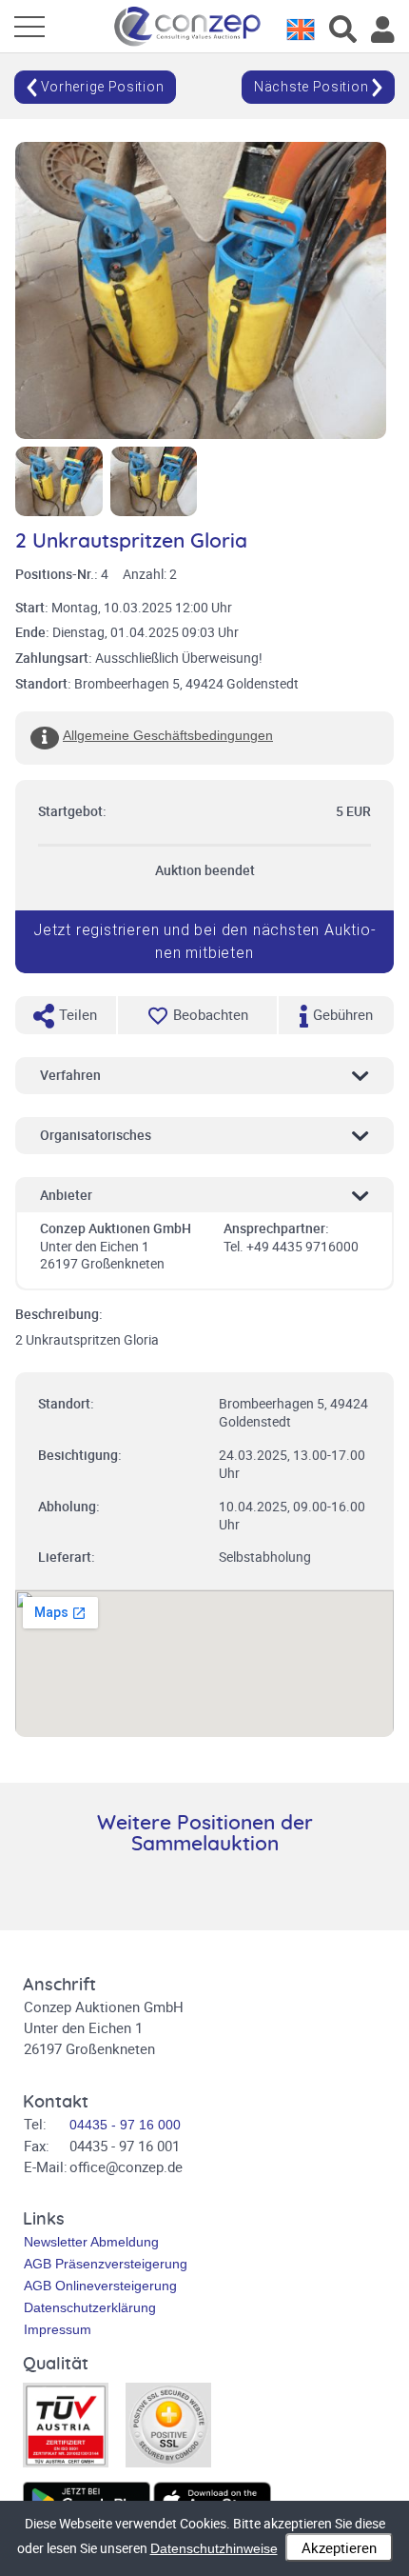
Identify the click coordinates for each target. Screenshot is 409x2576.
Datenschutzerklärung (90, 2307)
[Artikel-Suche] (343, 30)
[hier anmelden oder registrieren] (383, 30)
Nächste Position (313, 87)
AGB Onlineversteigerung (100, 2286)
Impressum (58, 2329)
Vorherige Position (100, 87)
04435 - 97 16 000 (125, 2125)
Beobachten (211, 1014)
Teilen (76, 1014)
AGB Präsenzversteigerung (106, 2264)
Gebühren (341, 1014)
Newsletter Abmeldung (91, 2242)
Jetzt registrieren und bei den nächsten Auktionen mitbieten (204, 941)
